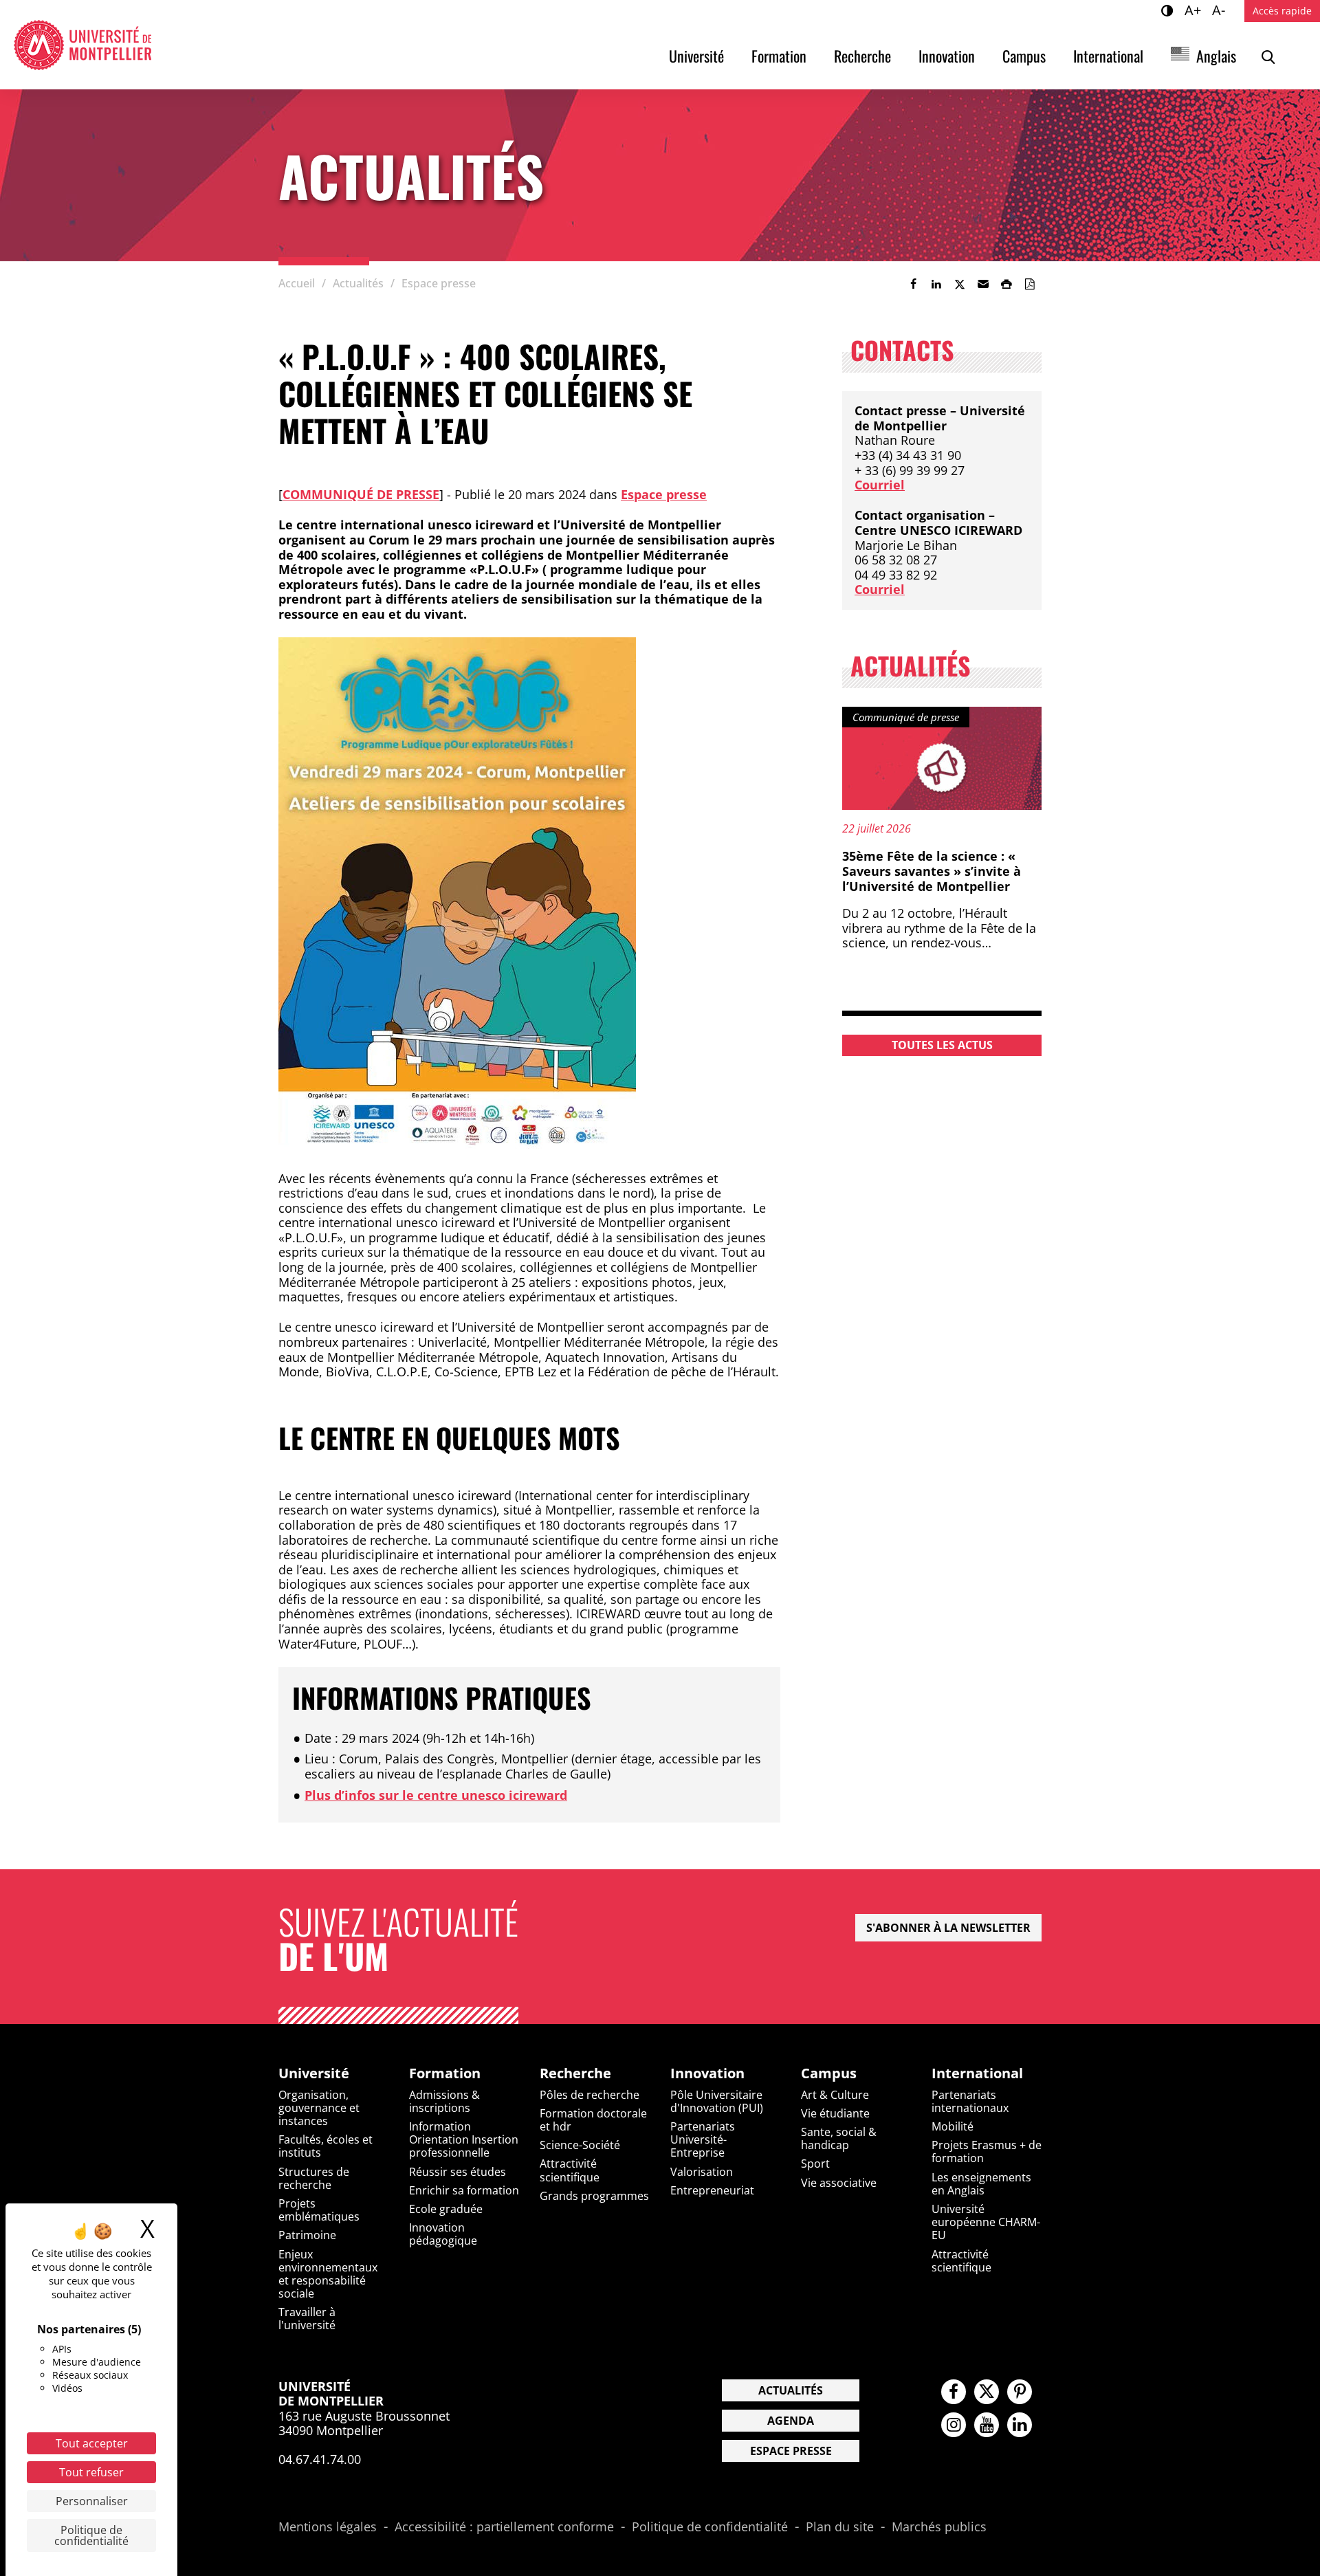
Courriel (880, 485)
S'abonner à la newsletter (948, 1928)
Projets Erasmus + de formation (987, 2151)
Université (696, 56)
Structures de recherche (314, 2178)
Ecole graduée (446, 2209)
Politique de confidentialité (710, 2527)
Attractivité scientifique (570, 2170)
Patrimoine (307, 2235)
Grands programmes (594, 2196)
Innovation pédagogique (443, 2234)
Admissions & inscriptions (444, 2101)
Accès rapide (1282, 11)
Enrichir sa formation (464, 2190)
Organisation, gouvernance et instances (319, 2108)
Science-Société (580, 2145)
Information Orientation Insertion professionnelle (464, 2139)
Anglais (1216, 56)
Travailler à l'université (307, 2319)
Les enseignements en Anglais (981, 2184)
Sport (815, 2164)
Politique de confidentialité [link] (91, 2535)
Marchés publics (939, 2527)
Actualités (791, 2390)
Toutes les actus (942, 1045)
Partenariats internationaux (970, 2101)
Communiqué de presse (361, 494)
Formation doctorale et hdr (593, 2120)
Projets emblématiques (319, 2210)
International (1108, 56)
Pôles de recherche (590, 2095)
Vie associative (839, 2183)
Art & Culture (835, 2095)
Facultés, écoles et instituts (326, 2146)
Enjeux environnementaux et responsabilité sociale (328, 2274)
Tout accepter (92, 2443)
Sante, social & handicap (839, 2138)
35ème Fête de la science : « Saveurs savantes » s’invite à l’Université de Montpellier (932, 871)
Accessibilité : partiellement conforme (504, 2527)
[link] (913, 284)
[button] (983, 284)
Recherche (862, 56)
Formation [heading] (445, 2073)
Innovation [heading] (707, 2073)
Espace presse (664, 494)
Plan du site (840, 2527)
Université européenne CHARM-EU (986, 2222)
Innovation (947, 56)
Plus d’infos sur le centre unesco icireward (436, 1795)
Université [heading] (314, 2073)
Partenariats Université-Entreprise (703, 2139)
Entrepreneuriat (712, 2190)
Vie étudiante (835, 2113)
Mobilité (953, 2126)
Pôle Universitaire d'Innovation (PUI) (717, 2101)
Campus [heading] (829, 2073)
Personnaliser (92, 2501)
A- (1221, 10)
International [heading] (977, 2073)
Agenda (791, 2421)
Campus (1024, 56)
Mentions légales (328, 2527)
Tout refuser (91, 2472)
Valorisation (702, 2172)
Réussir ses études (458, 2172)
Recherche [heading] (575, 2073)
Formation (779, 56)
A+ (1195, 10)
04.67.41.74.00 (320, 2459)
